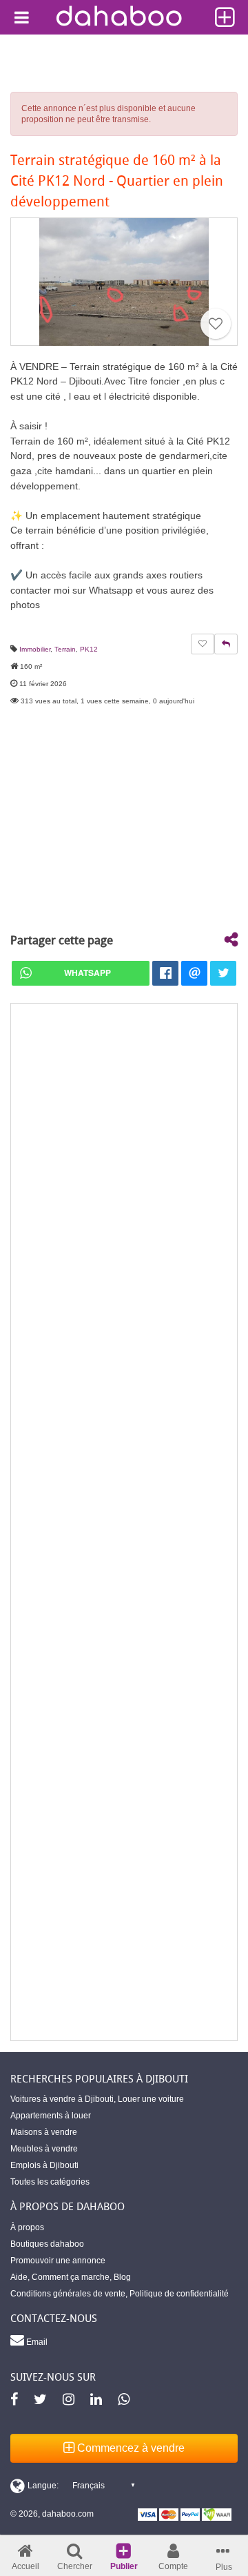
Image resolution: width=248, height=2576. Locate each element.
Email (36, 2342)
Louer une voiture (151, 2099)
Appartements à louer (51, 2116)
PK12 (89, 649)
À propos (27, 2227)
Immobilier (35, 649)
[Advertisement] (124, 1522)
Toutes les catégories (50, 2182)
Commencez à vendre (130, 2448)
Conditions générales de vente (68, 2294)
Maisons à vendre (44, 2132)
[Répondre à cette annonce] (226, 644)
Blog (122, 2277)
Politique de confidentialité (179, 2294)
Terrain (65, 649)
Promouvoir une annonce (58, 2261)
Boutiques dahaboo (47, 2244)
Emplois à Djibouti (44, 2165)
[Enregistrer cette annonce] (216, 324)
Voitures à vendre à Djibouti (62, 2099)
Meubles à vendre (44, 2149)
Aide (19, 2277)
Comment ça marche (71, 2277)
